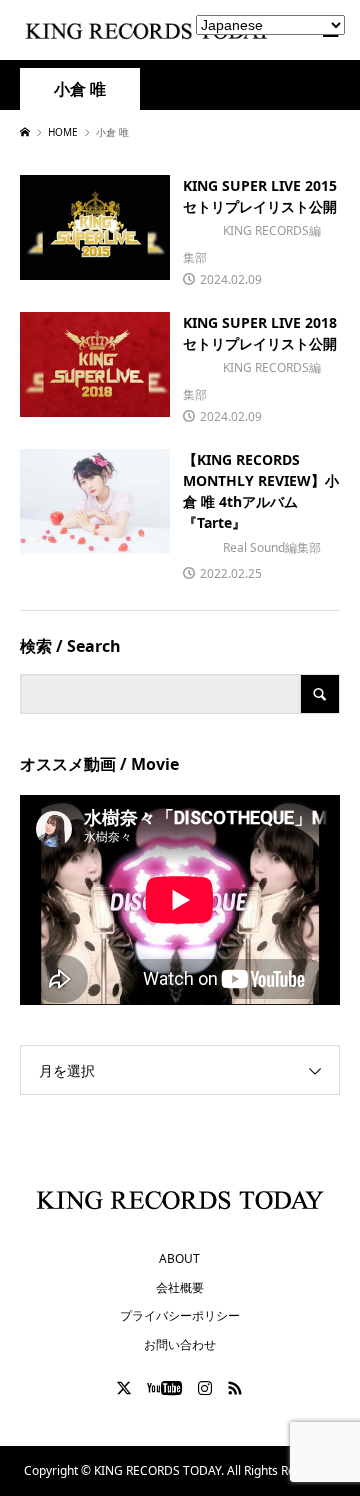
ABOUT (179, 1258)
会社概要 (180, 1287)
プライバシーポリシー (180, 1315)
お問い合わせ (180, 1344)
